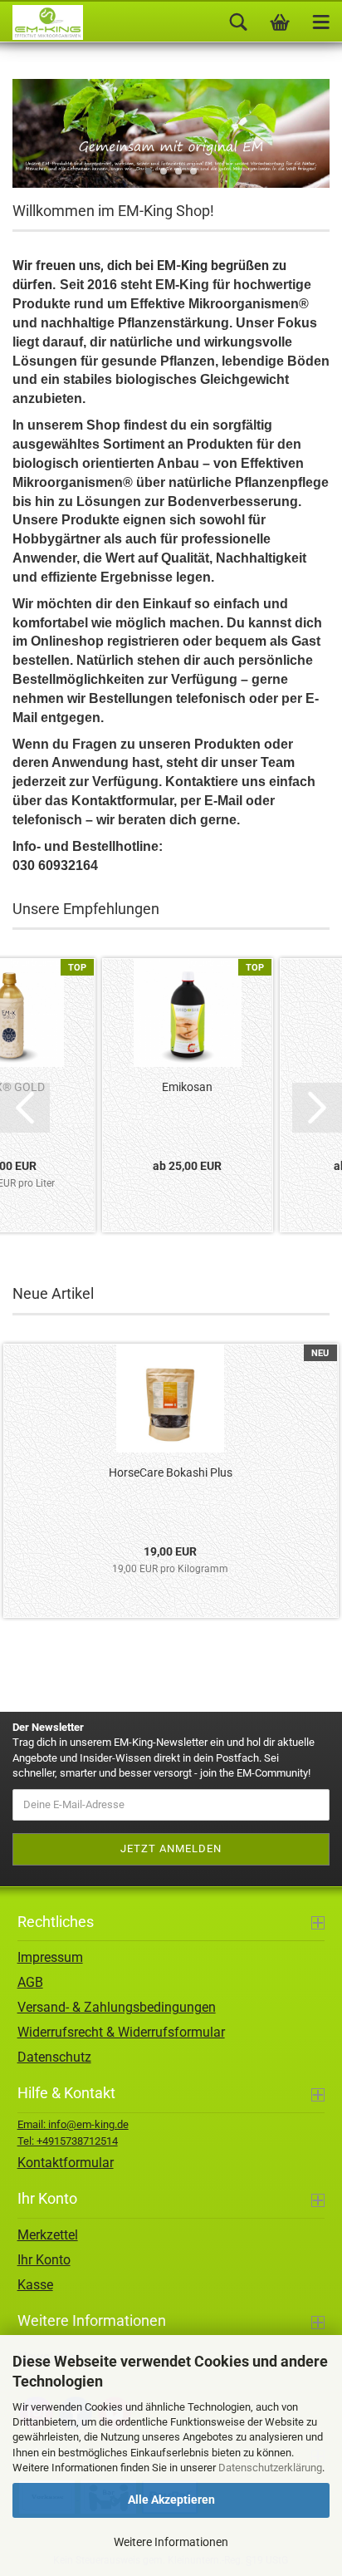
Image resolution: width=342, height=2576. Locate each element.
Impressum (50, 1957)
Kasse (35, 2285)
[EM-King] (42, 22)
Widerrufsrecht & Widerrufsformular (121, 2032)
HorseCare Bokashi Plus (171, 1472)
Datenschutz (54, 2057)
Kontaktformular (66, 2163)
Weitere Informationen (171, 2542)
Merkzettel (48, 2235)
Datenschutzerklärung (270, 2468)
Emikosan (187, 1087)
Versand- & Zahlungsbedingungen (117, 2007)
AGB (30, 1982)
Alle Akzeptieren (171, 2500)
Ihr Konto (44, 2260)
